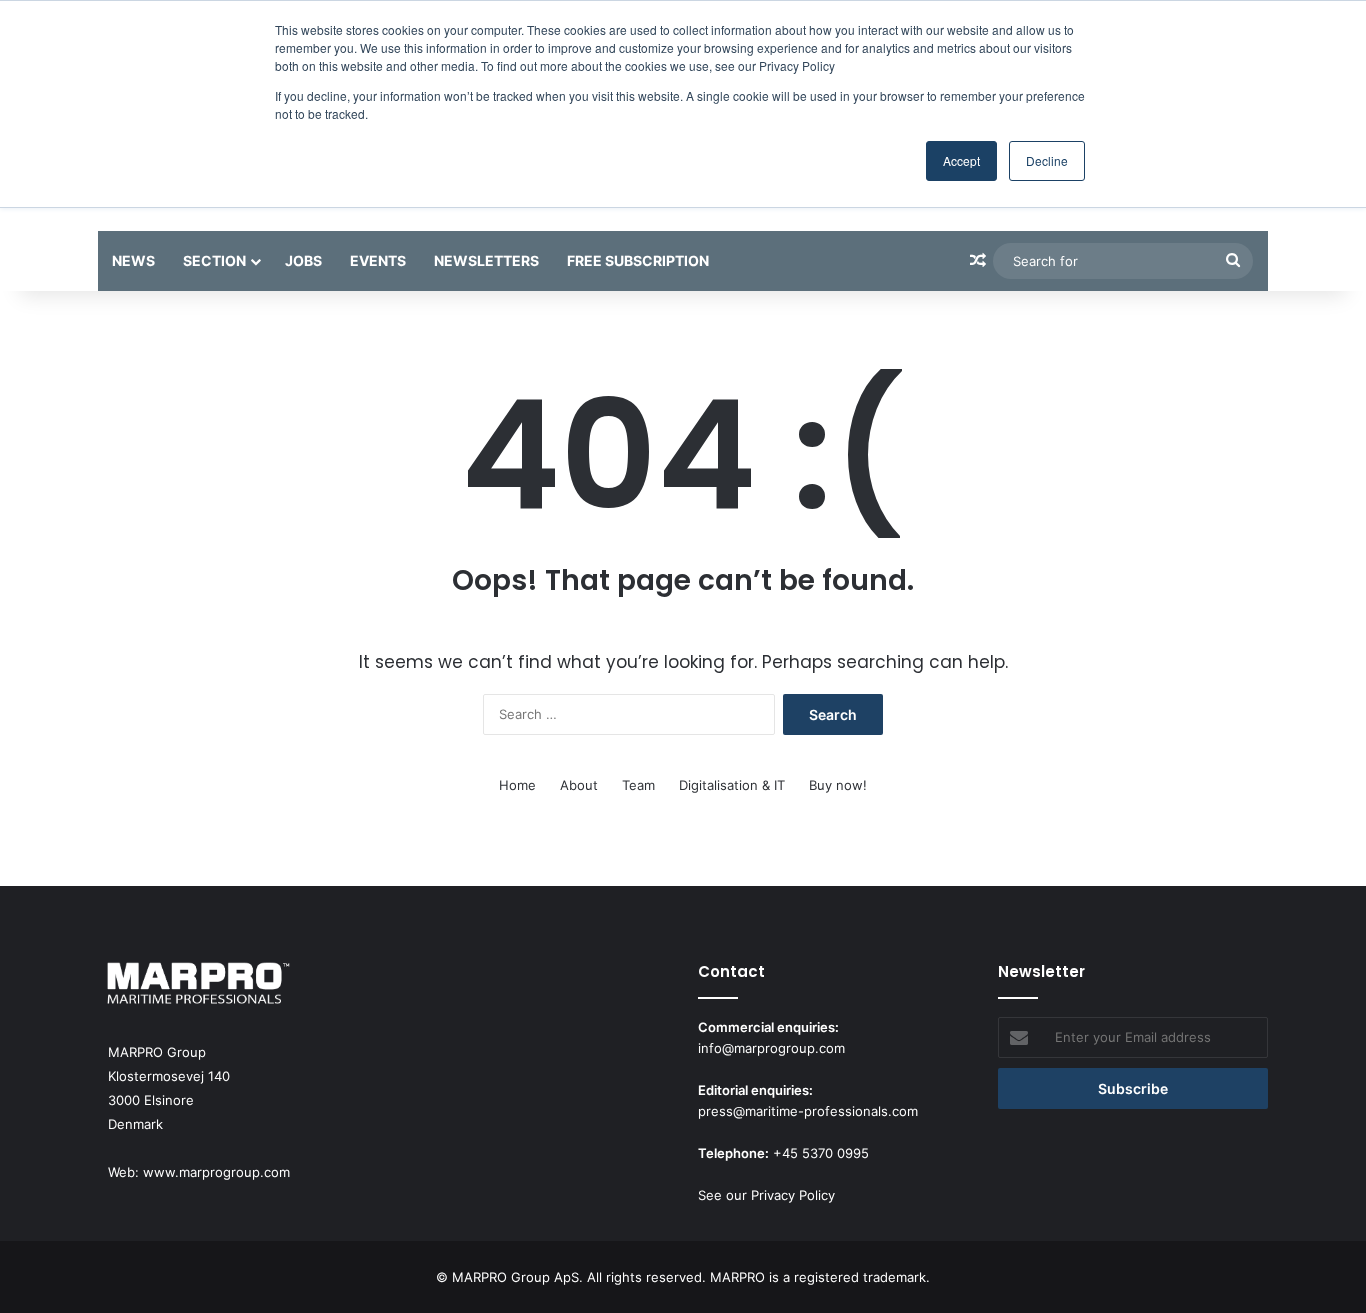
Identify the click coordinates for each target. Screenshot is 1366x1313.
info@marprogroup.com (771, 1048)
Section (214, 260)
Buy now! (838, 785)
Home (517, 785)
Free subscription (638, 260)
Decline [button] (1047, 160)
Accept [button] (961, 160)
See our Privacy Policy (766, 1195)
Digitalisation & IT (732, 785)
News (133, 260)
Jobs (303, 260)
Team (638, 785)
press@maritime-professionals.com (808, 1111)
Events (378, 260)
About (579, 785)
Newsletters (486, 260)
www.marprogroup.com (216, 1172)
